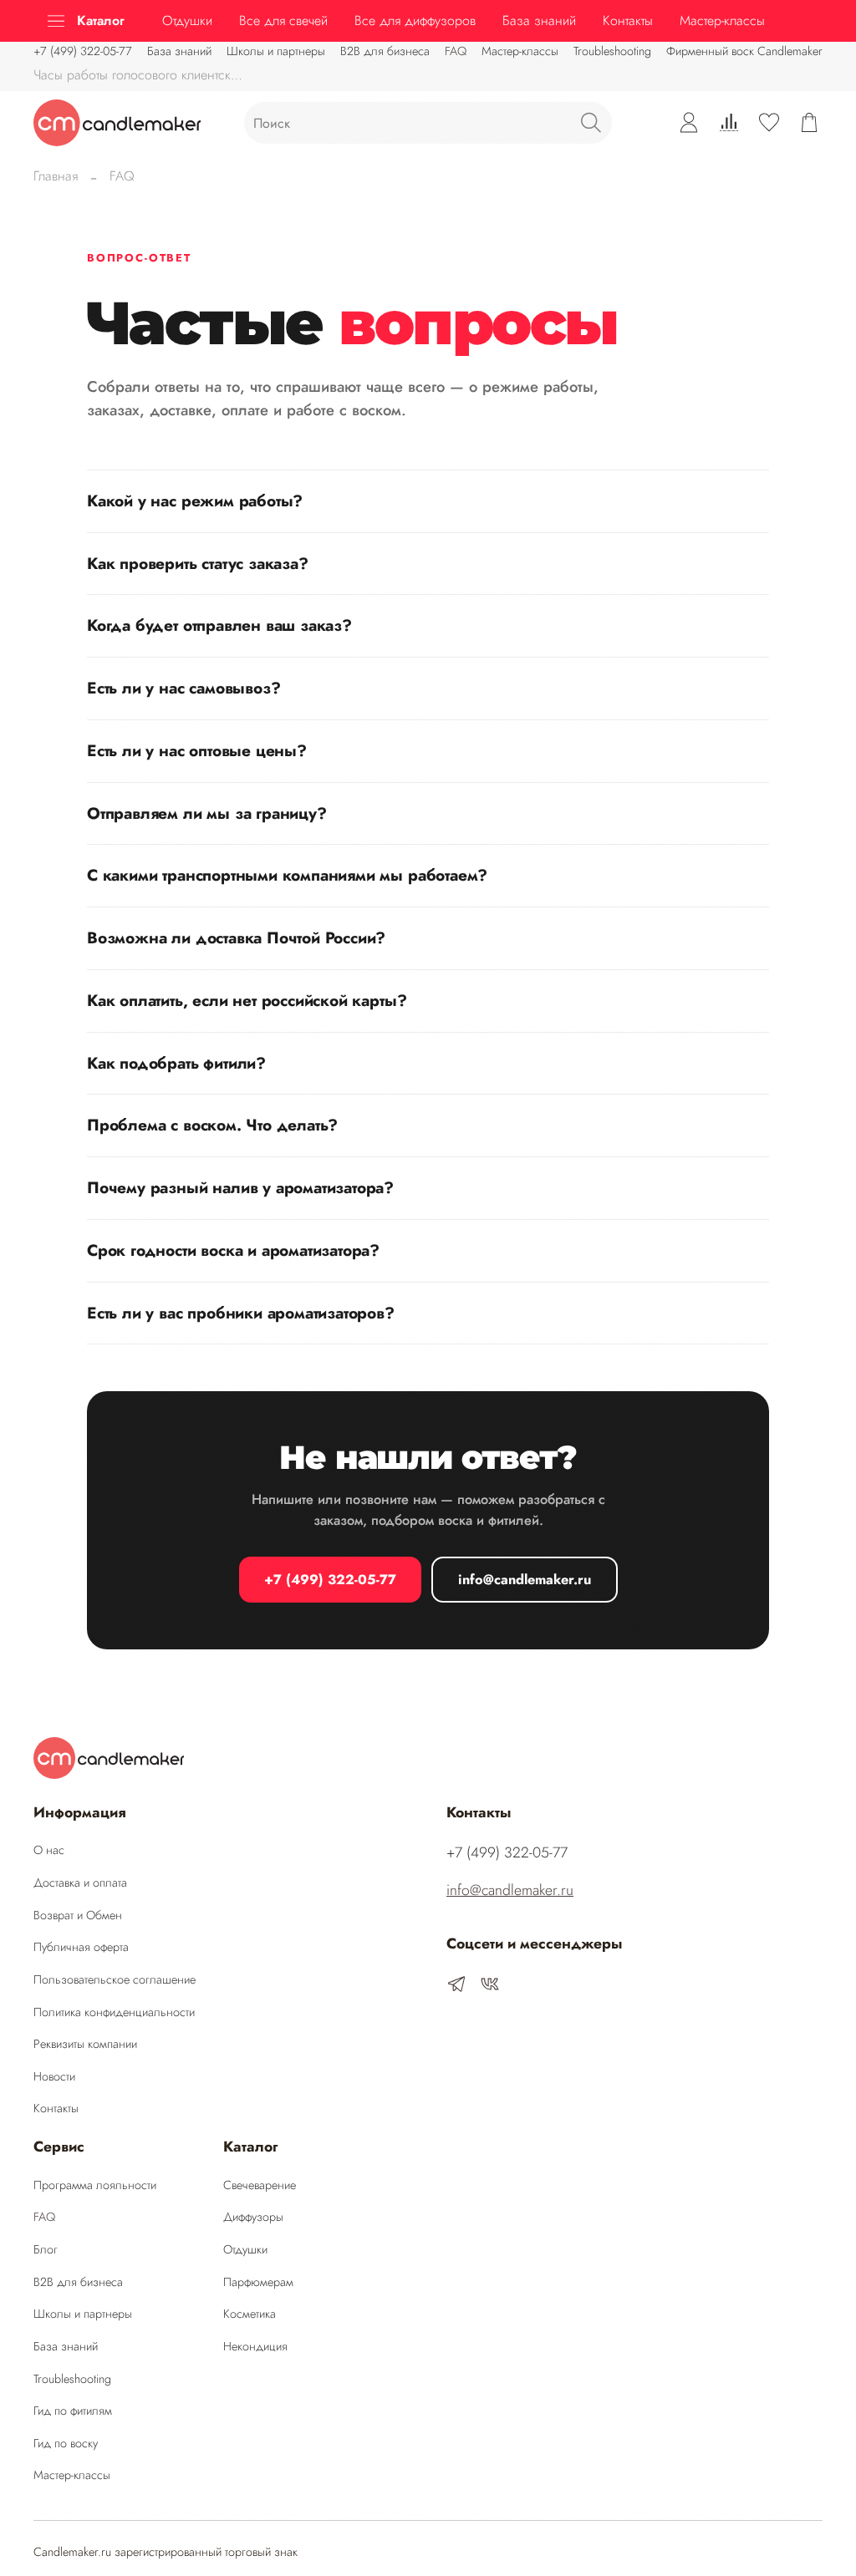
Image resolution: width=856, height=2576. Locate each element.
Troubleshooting (612, 51)
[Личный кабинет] (689, 123)
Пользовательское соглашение (115, 1979)
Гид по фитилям (73, 2411)
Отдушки (187, 20)
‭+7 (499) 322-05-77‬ (83, 51)
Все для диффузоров (415, 20)
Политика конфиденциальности (114, 2012)
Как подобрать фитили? (176, 1063)
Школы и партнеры (276, 51)
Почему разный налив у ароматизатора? (240, 1187)
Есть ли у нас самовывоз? (183, 688)
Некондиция (255, 2346)
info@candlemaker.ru (525, 1580)
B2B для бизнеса (385, 51)
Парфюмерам (258, 2282)
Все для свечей (283, 20)
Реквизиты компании (85, 2044)
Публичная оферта (81, 1947)
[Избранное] (769, 123)
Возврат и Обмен (78, 1915)
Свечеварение (260, 2185)
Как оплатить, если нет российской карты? (247, 1000)
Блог (46, 2249)
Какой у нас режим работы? (195, 500)
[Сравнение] (729, 123)
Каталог (101, 20)
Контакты (628, 20)
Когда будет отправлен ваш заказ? (219, 625)
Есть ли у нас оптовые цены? (197, 750)
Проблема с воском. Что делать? (212, 1125)
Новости (54, 2076)
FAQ (456, 51)
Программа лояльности (95, 2185)
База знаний (539, 20)
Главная (56, 176)
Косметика (250, 2314)
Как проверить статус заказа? (198, 563)
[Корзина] (809, 123)
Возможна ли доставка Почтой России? (236, 937)
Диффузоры (253, 2217)
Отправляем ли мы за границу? (207, 813)
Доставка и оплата (80, 1882)
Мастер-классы (520, 51)
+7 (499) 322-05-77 (330, 1580)
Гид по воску (66, 2443)
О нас (49, 1850)
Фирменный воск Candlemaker (744, 51)
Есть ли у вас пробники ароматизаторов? (241, 1313)
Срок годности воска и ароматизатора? (233, 1250)
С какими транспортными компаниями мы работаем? (287, 875)
